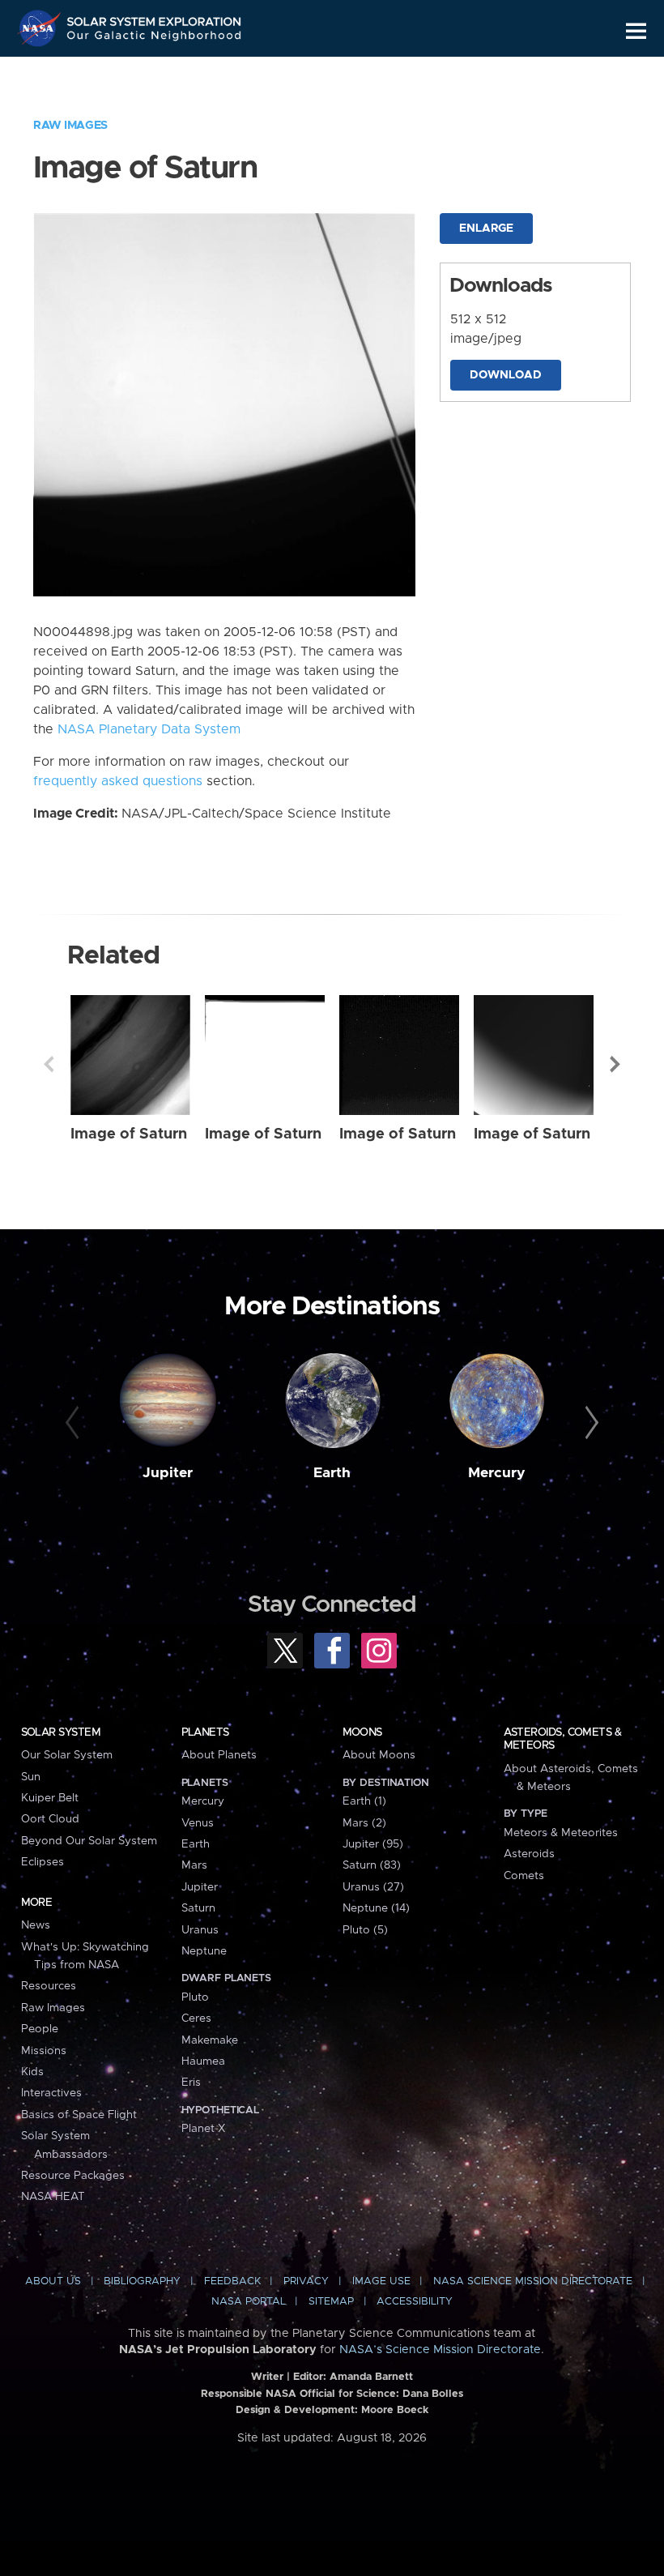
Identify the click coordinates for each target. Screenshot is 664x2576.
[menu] (636, 31)
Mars (194, 1865)
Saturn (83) (372, 1865)
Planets (205, 1732)
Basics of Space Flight (79, 2115)
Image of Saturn (129, 1134)
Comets (524, 1876)
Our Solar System (67, 1755)
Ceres (196, 2019)
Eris (191, 2083)
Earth (332, 1473)
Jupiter (168, 1473)
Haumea (203, 2061)
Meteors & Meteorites (561, 1833)
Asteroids (529, 1854)
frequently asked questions (118, 781)
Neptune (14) (376, 1908)
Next (615, 1064)
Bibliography (142, 2281)
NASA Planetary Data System (149, 729)
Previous (49, 1064)
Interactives (51, 2093)
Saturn (198, 1908)
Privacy (306, 2281)
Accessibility (415, 2302)
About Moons (379, 1755)
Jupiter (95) (373, 1844)
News (36, 1925)
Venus (198, 1823)
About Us (53, 2281)
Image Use (381, 2281)
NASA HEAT (53, 2197)
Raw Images (70, 126)
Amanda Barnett (371, 2377)
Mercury (497, 1473)
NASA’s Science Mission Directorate (440, 2350)
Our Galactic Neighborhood (155, 38)
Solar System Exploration (155, 18)
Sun (31, 1777)
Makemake (210, 2040)
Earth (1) (364, 1801)
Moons (362, 1732)
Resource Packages (73, 2176)
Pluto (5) (365, 1930)
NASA (41, 28)
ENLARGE (486, 229)
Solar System (61, 1732)
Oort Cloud (50, 1819)
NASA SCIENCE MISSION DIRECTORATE (533, 2281)
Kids (32, 2072)
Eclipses (43, 1862)
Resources (49, 1986)
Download (506, 375)
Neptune (204, 1951)
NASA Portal (249, 2302)
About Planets (219, 1755)
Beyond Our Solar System (89, 1841)
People (40, 2029)
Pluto (195, 1997)
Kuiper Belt (50, 1798)
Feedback (232, 2281)
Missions (44, 2051)
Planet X (203, 2129)
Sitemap (331, 2302)
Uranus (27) (373, 1887)
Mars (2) (364, 1823)
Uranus (200, 1930)
